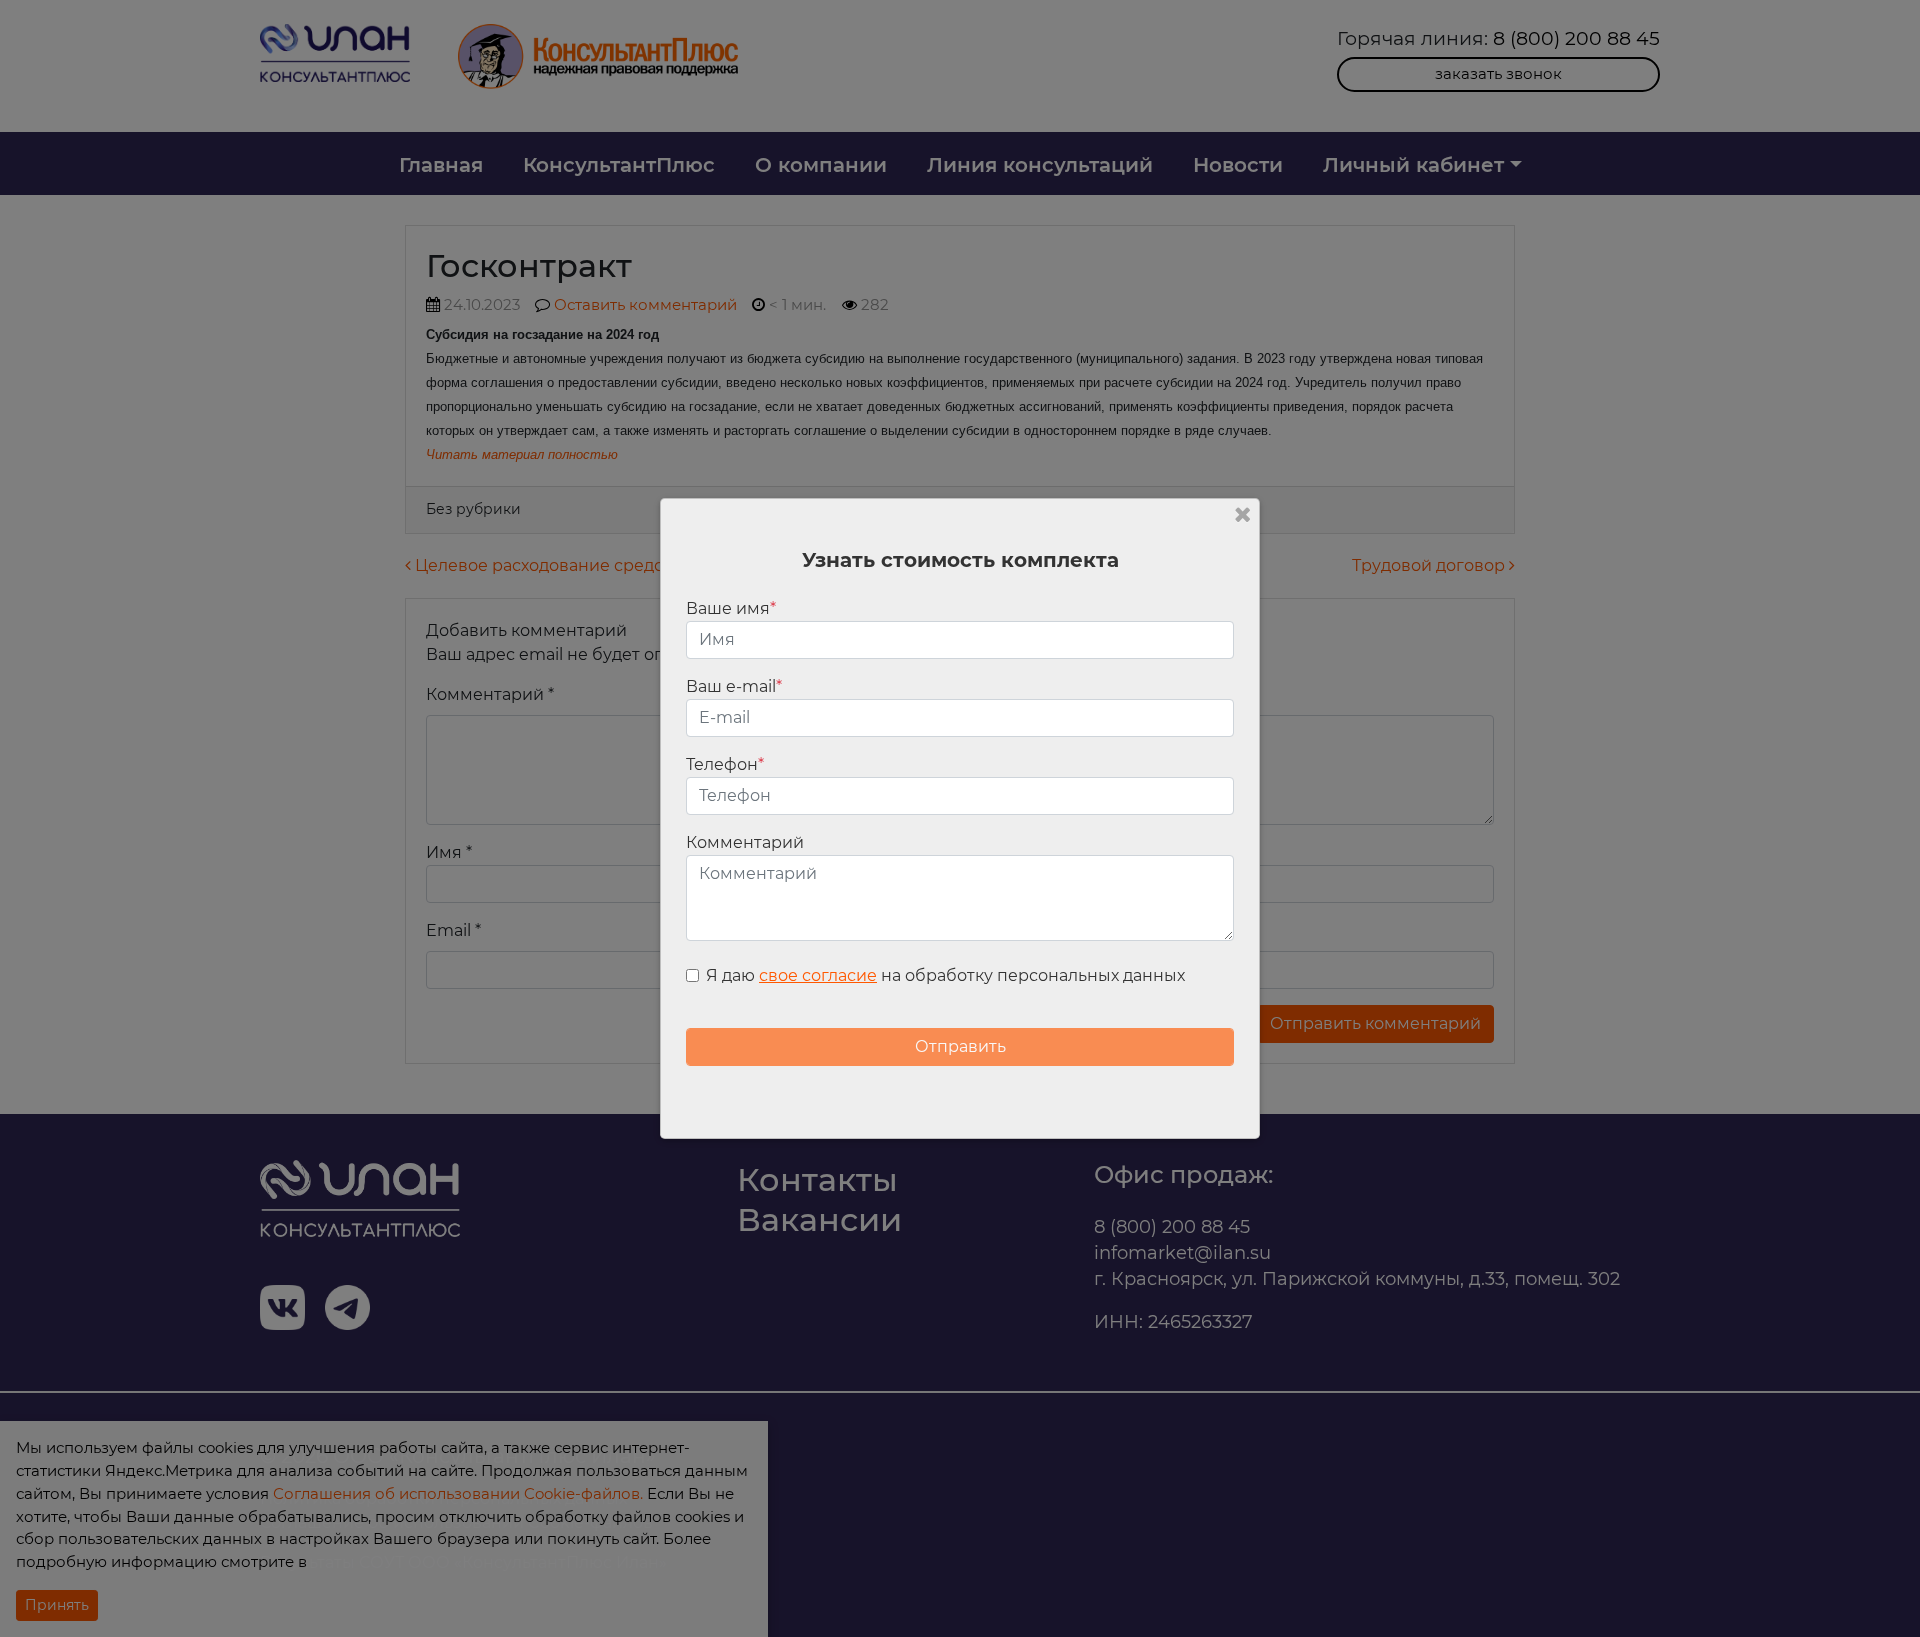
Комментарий (745, 842)
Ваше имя (731, 608)
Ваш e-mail (734, 686)
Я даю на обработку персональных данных (945, 975)
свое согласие (818, 975)
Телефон (725, 764)
